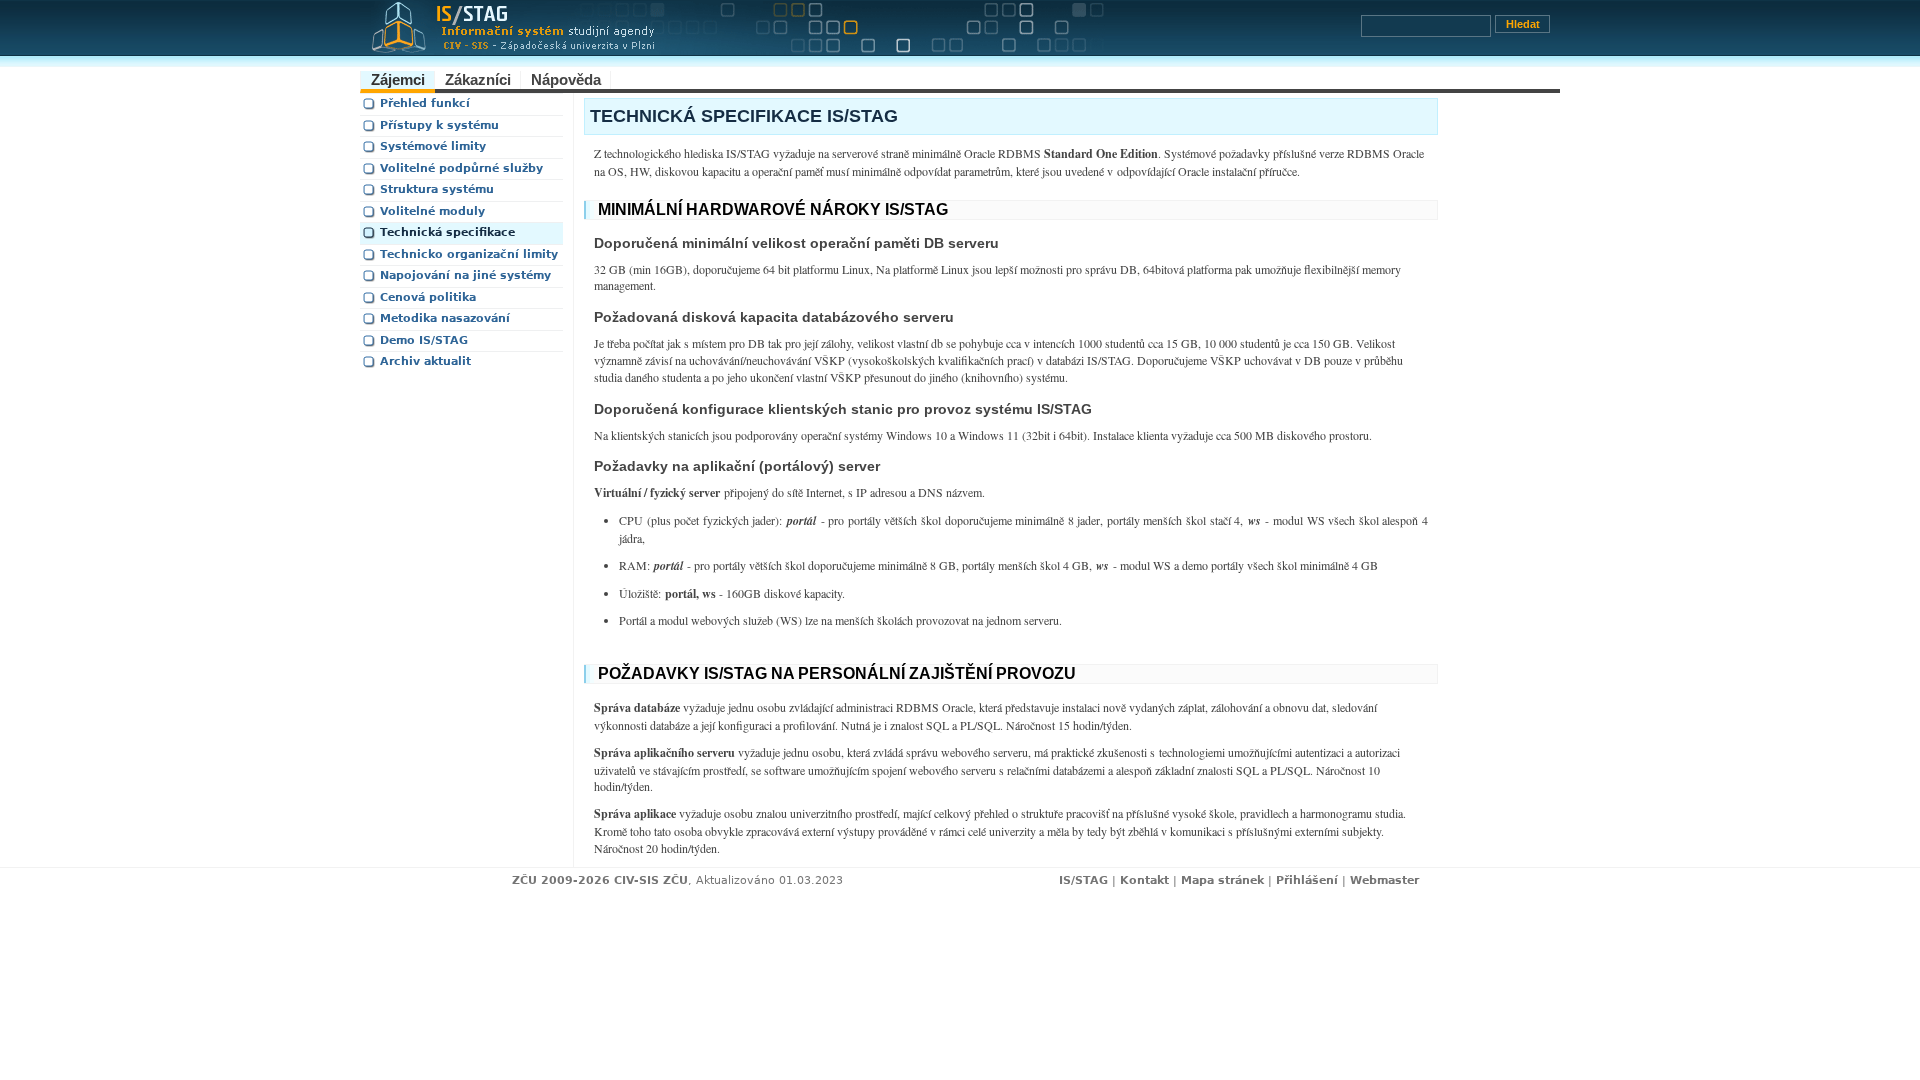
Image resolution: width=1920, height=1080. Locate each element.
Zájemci (398, 79)
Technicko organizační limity (469, 254)
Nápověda (566, 79)
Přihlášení (1307, 880)
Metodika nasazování (445, 318)
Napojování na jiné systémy (465, 275)
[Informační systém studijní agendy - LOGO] (860, 33)
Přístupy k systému (439, 125)
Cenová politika (428, 297)
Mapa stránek (1222, 880)
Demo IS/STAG (424, 340)
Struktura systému (437, 189)
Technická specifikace (447, 232)
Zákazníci (478, 79)
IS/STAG (1083, 880)
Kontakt (1144, 880)
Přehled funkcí (425, 103)
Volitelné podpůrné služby (461, 168)
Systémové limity (433, 146)
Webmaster (1384, 880)
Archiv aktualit (425, 361)
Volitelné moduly (432, 211)
